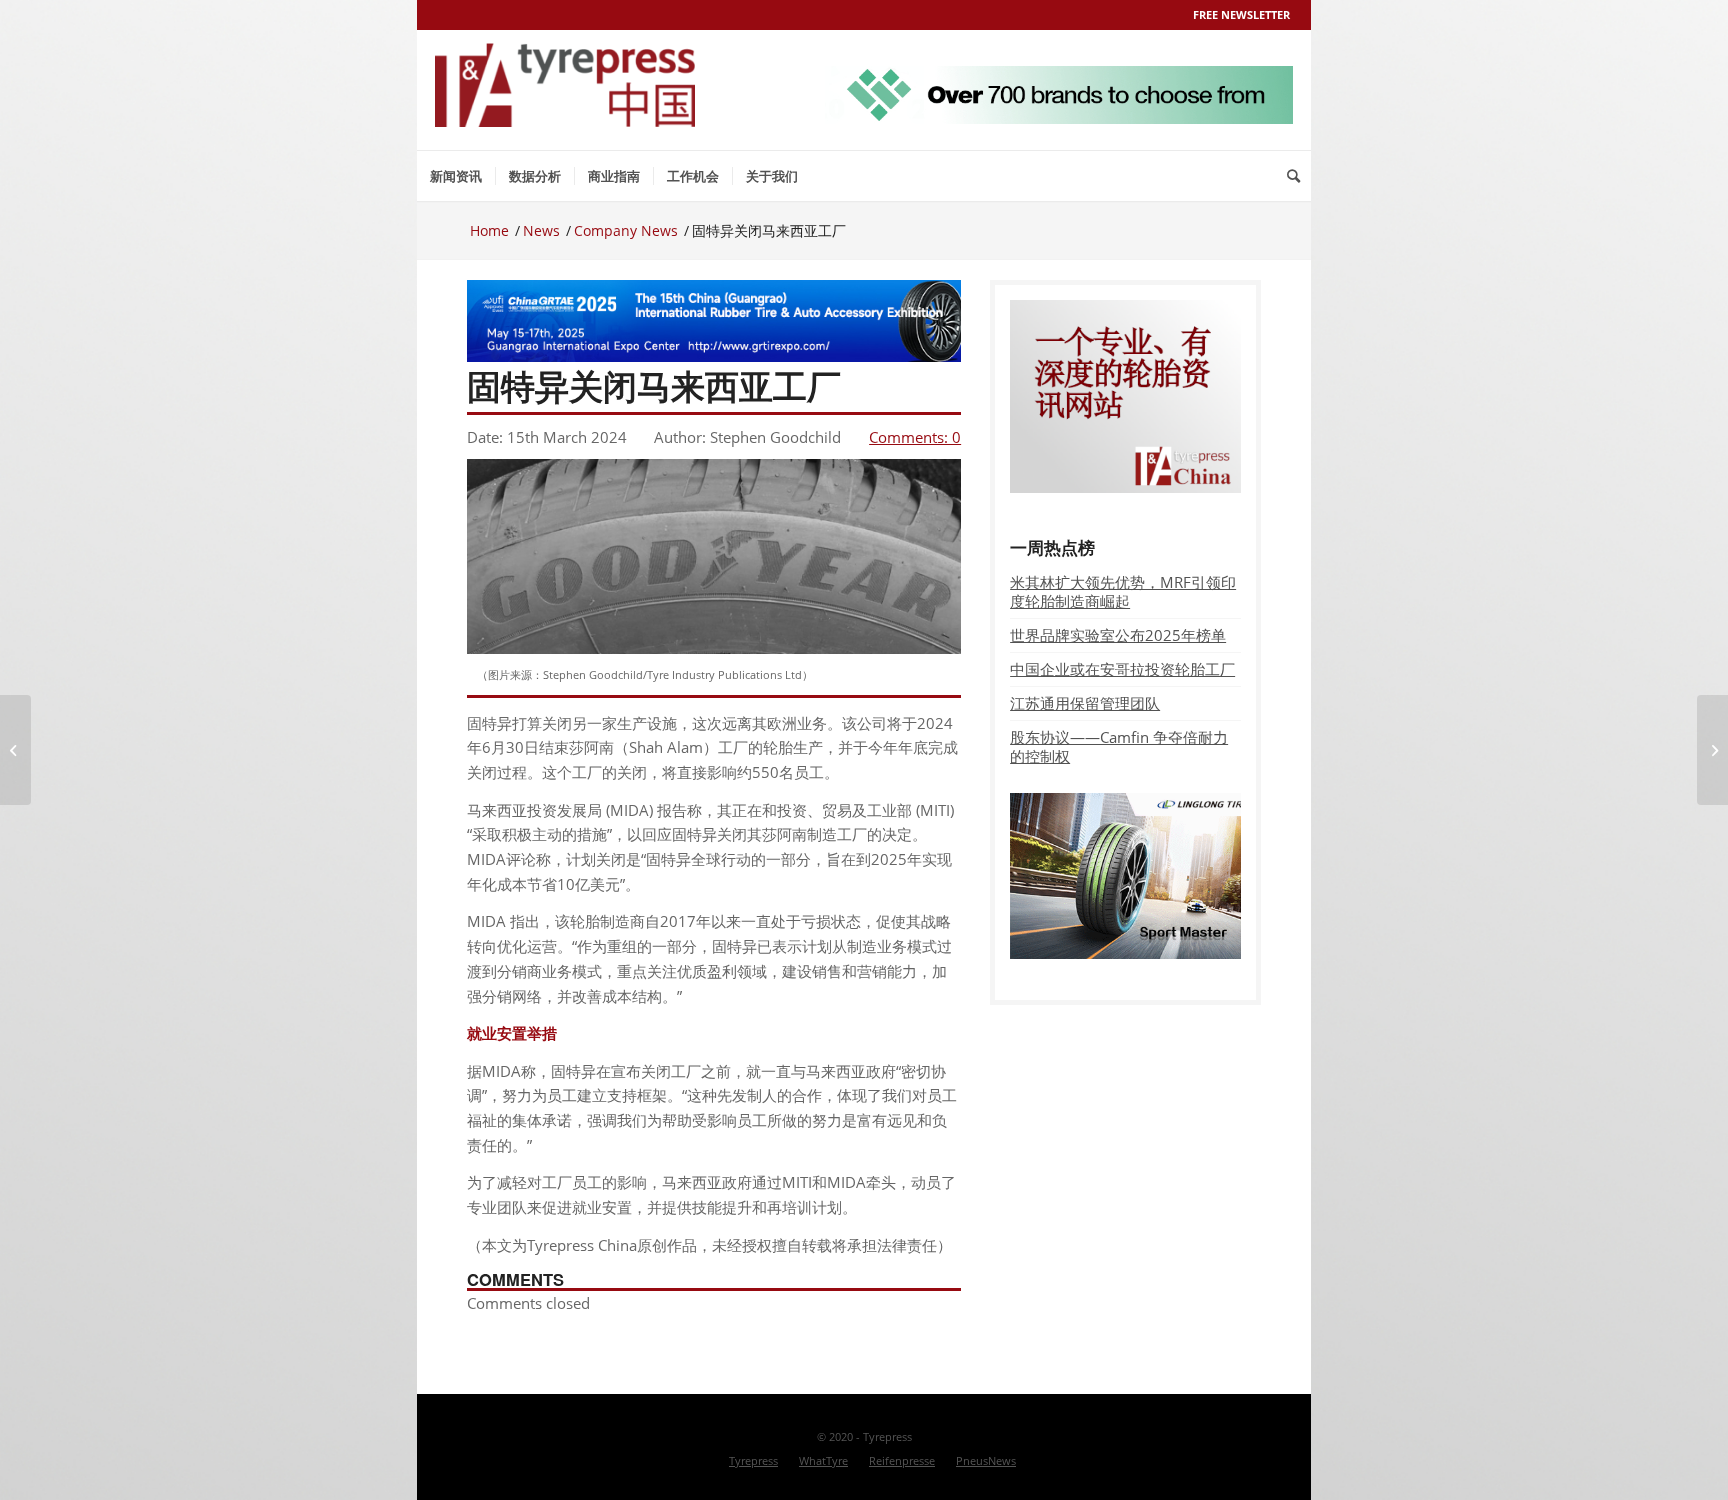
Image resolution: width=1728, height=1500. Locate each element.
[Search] (1293, 176)
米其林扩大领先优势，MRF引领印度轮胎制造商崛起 (1123, 591)
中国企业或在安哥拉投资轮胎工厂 (1122, 669)
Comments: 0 (915, 437)
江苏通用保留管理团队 (1085, 703)
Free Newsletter (1241, 14)
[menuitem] (456, 176)
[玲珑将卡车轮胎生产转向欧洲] (15, 750)
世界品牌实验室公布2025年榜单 (1118, 635)
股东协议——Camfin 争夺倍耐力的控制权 (1119, 746)
